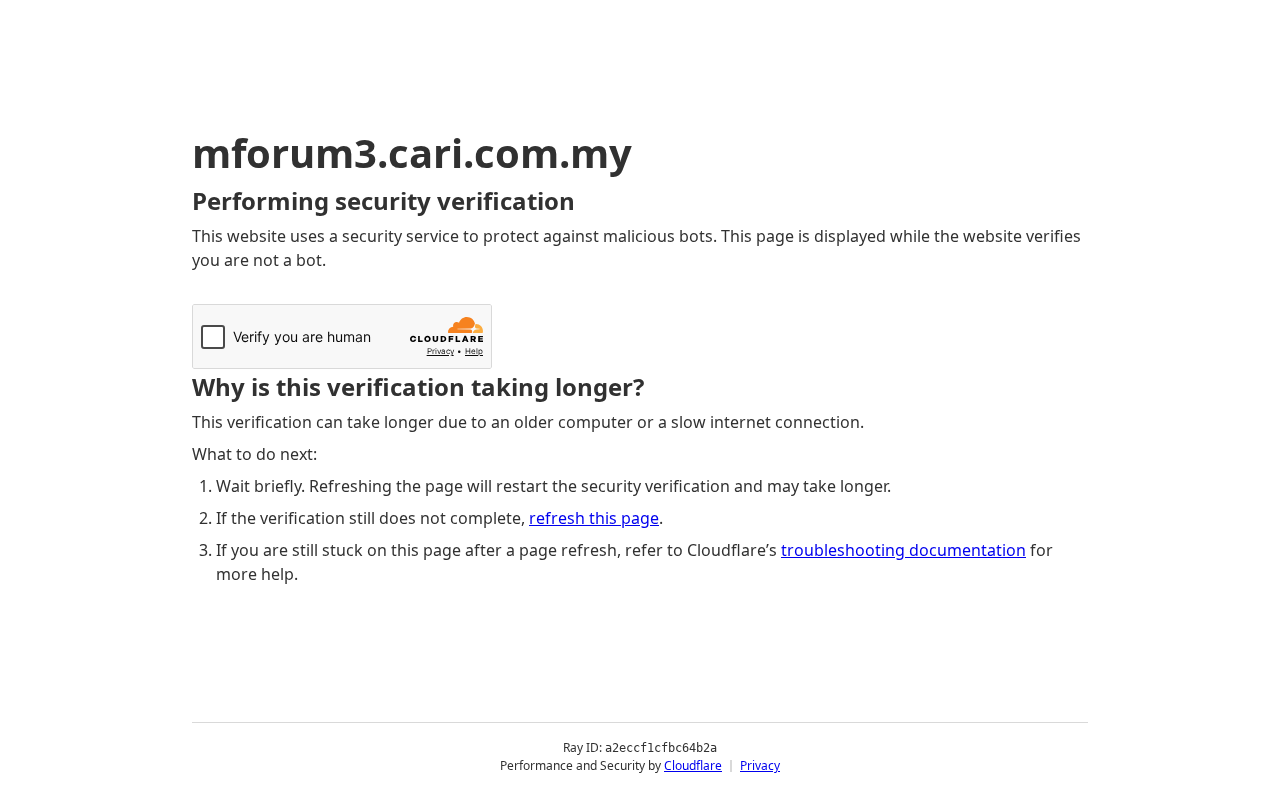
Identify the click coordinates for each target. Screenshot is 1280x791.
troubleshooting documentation (903, 550)
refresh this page (594, 518)
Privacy (760, 765)
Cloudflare (693, 765)
